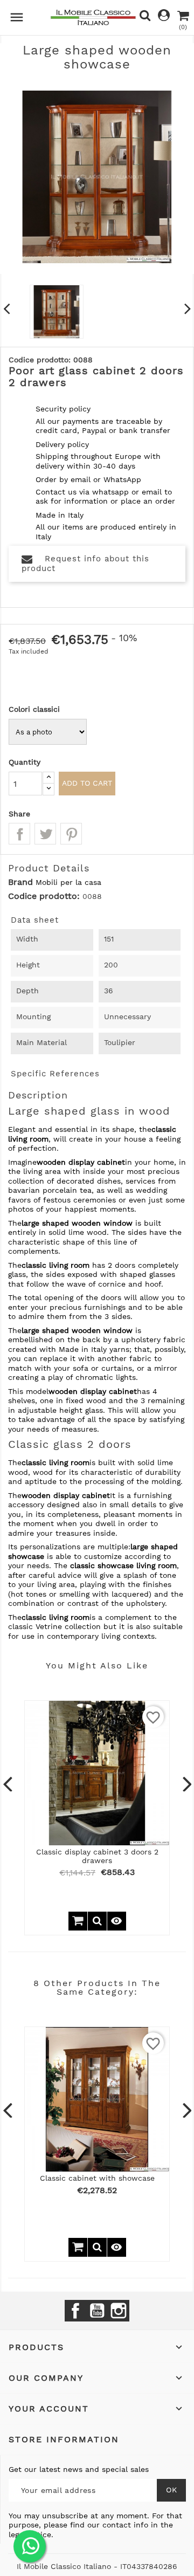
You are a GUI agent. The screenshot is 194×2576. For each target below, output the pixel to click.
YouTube (97, 2311)
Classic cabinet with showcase (97, 2178)
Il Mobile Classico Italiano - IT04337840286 (97, 2566)
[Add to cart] (78, 1921)
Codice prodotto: (44, 896)
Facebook (75, 2311)
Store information (64, 2439)
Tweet (45, 834)
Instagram (119, 2311)
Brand (20, 882)
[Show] (97, 1921)
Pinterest (71, 834)
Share (19, 834)
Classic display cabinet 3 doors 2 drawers (97, 1856)
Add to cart (87, 783)
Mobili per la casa (68, 882)
